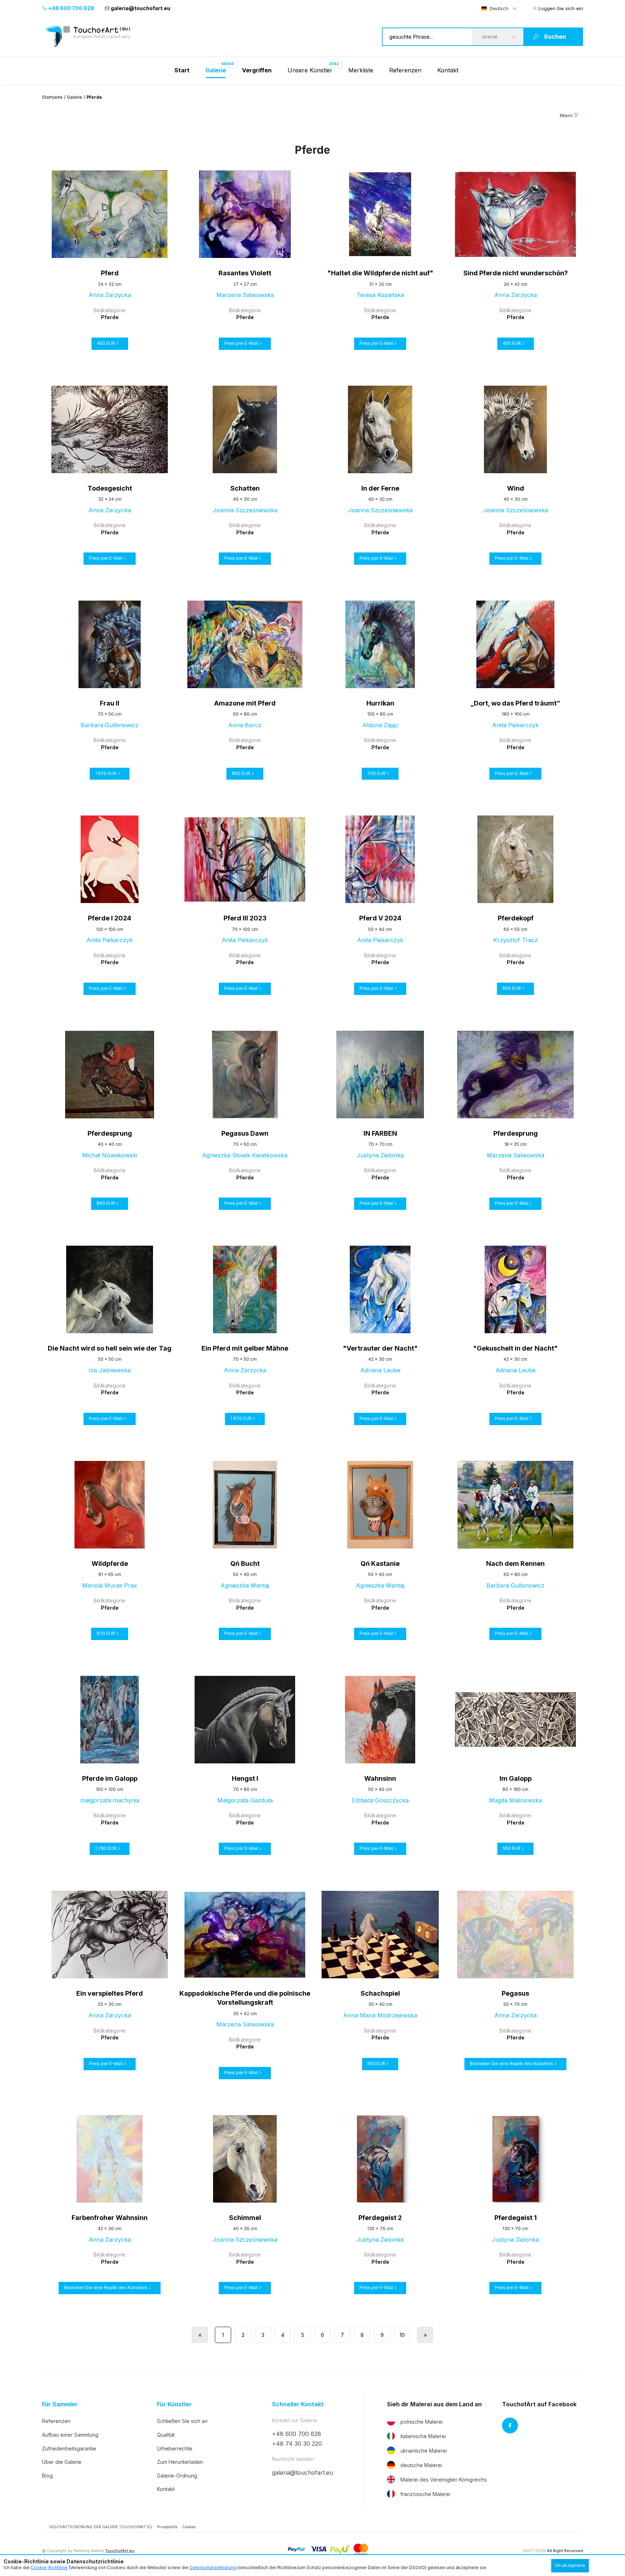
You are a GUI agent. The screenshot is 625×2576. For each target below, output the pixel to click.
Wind (516, 488)
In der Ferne (380, 488)
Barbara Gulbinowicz (110, 725)
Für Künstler (174, 2404)
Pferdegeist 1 (516, 2218)
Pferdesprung (110, 1133)
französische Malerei (425, 2494)
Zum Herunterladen (180, 2462)
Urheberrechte (175, 2448)
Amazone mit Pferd (245, 703)
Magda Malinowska (515, 1800)
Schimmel (245, 2218)
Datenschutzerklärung (213, 2567)
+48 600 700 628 (71, 8)
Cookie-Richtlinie (49, 2567)
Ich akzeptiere (570, 2565)
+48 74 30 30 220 (297, 2444)
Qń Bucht (245, 1564)
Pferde (110, 317)
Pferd (110, 273)
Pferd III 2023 (245, 918)
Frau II (110, 703)
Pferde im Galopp (110, 1778)
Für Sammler (60, 2404)
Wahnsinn (380, 1778)
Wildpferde (110, 1564)
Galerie (75, 97)
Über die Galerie (62, 2462)
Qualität (166, 2435)
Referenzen (405, 70)
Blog (47, 2476)
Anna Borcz (245, 725)
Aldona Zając (380, 725)
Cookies (189, 2527)
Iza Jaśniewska (110, 1370)
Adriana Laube (380, 1370)
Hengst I (245, 1778)
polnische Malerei (422, 2422)
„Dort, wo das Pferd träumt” (515, 703)
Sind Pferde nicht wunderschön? (516, 273)
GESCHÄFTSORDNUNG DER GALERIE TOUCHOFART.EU (101, 2527)
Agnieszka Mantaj (245, 1585)
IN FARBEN (380, 1133)
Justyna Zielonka (380, 1155)
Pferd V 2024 (380, 918)
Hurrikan (380, 703)
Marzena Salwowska (245, 295)
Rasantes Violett (245, 273)
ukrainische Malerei (424, 2451)
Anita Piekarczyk (515, 725)
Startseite (52, 97)
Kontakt (448, 70)
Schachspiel (380, 1993)
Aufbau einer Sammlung (70, 2435)
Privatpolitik (167, 2527)
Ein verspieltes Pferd (110, 1993)
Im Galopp (516, 1778)
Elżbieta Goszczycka (380, 1800)
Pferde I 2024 (110, 918)
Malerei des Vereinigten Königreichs (444, 2480)
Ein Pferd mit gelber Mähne (245, 1348)
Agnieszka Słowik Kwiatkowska (245, 1155)
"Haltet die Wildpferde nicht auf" (380, 273)
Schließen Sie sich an (182, 2421)
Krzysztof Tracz (516, 940)
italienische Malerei (423, 2436)
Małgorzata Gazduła (245, 1800)
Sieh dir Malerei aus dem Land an (434, 2404)
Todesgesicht (110, 488)
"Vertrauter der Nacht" (380, 1348)
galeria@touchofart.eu (141, 8)
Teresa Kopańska (380, 295)
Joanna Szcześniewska (245, 510)
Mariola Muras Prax (110, 1585)
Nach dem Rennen (515, 1564)
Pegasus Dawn (245, 1133)
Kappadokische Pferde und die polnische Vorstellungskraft (245, 1998)
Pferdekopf (516, 918)
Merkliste (361, 70)
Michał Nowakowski (110, 1155)
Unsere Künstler (310, 70)
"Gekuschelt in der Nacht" (515, 1348)
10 (402, 2335)
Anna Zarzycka (110, 295)
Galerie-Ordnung (177, 2476)
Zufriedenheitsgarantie (69, 2448)
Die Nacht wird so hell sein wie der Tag (110, 1348)
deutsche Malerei (421, 2465)
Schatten (245, 488)
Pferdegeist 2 (380, 2218)
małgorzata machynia (110, 1800)
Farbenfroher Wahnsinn (110, 2218)
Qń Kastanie (380, 1564)
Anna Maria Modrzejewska (380, 2015)
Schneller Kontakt (298, 2404)
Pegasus (515, 1993)
